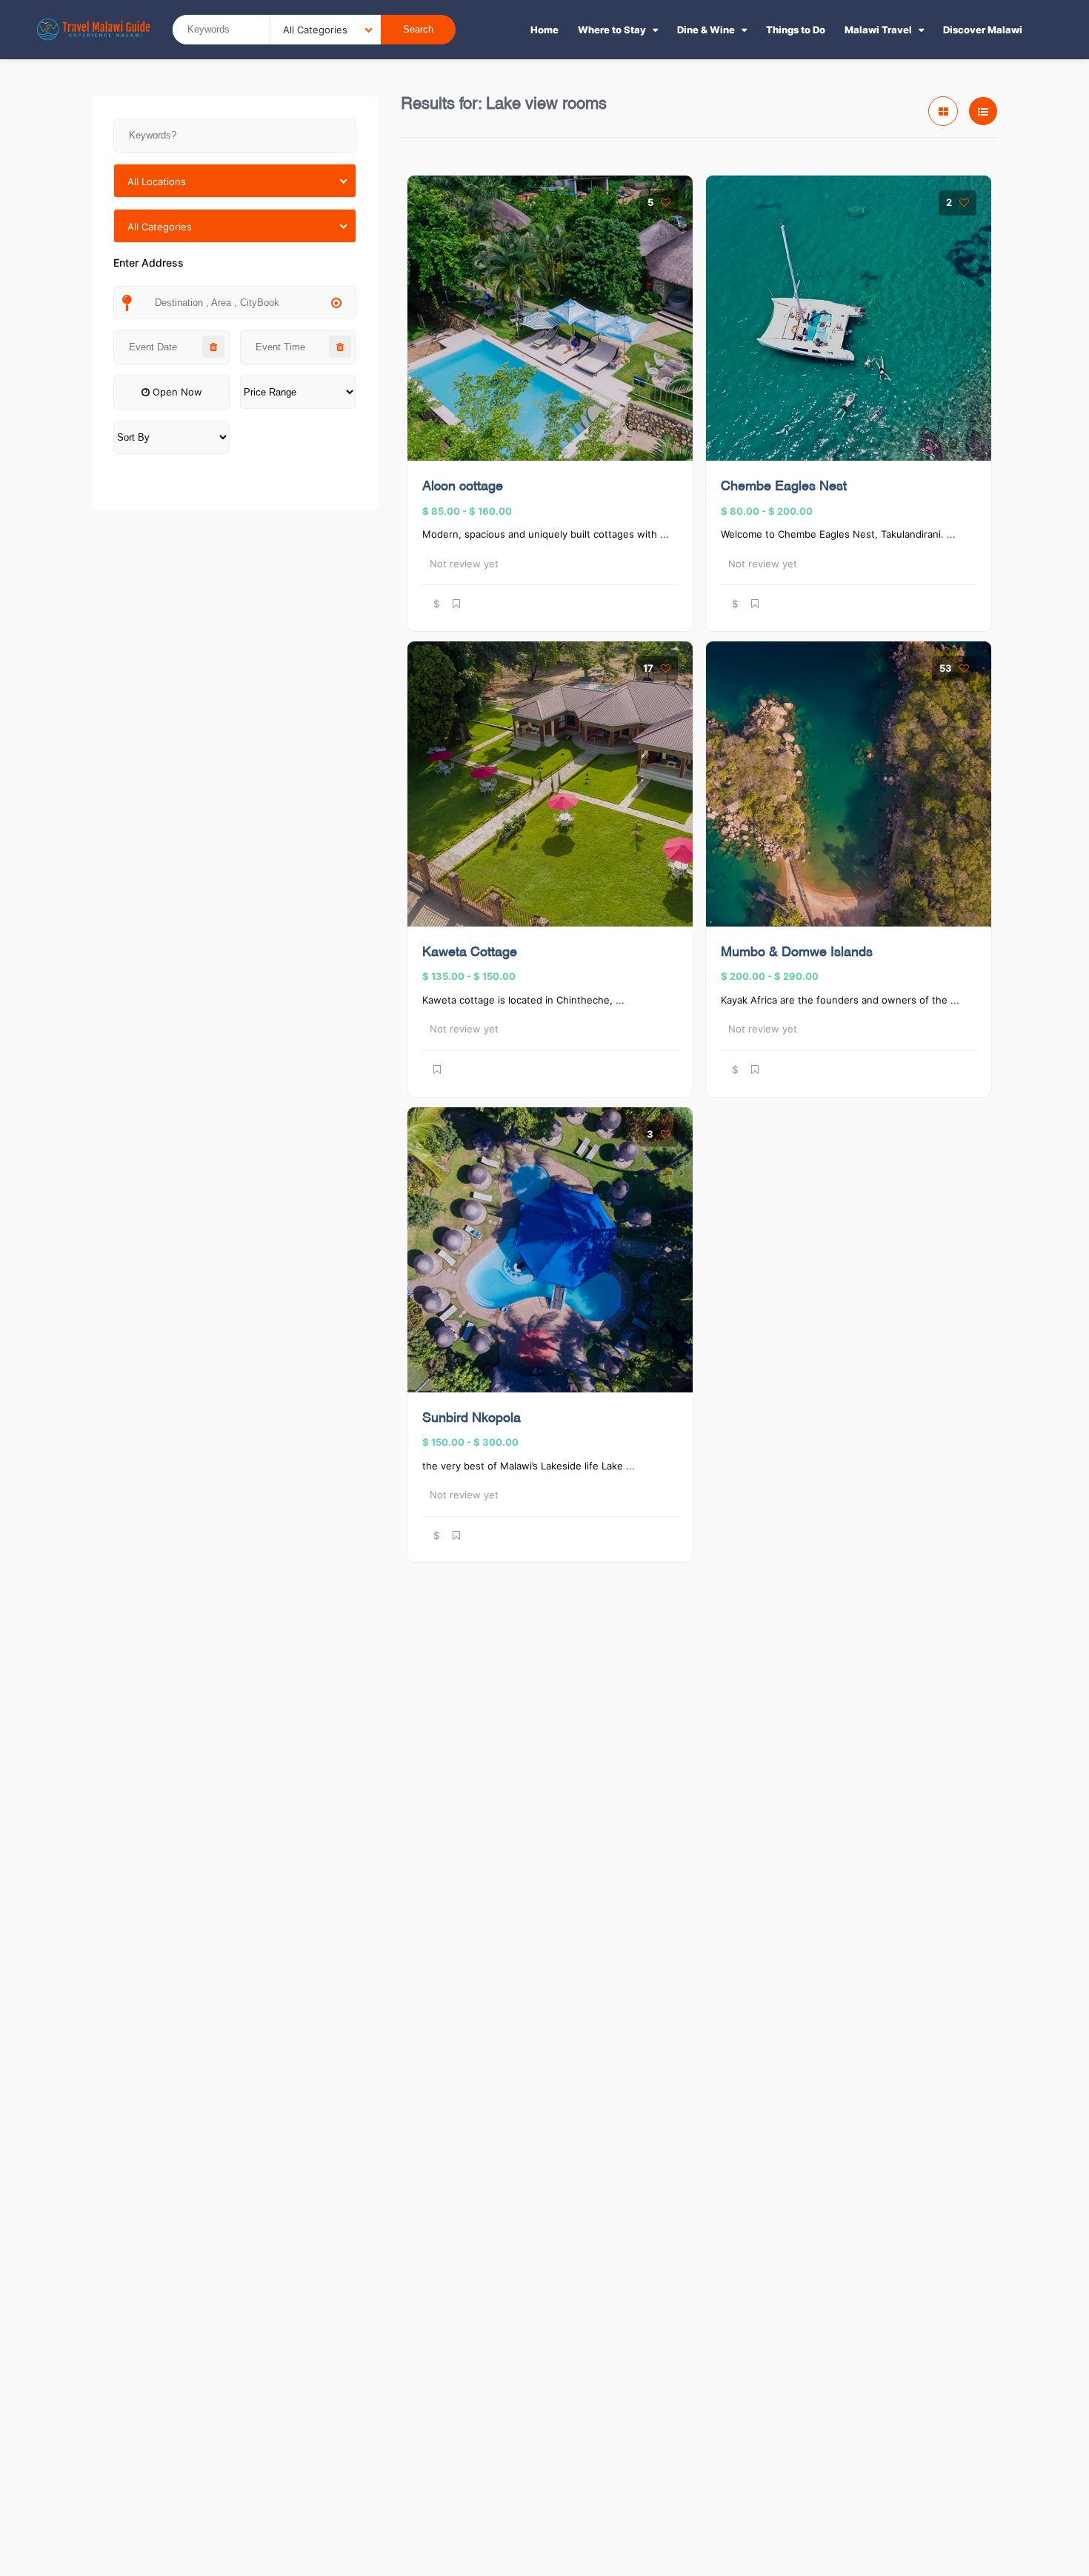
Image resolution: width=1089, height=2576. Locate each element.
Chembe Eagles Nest (784, 487)
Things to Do (796, 30)
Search (418, 29)
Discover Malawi (983, 30)
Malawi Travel (878, 30)
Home (544, 30)
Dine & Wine (706, 30)
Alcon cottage (463, 487)
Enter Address (149, 263)
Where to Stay (612, 30)
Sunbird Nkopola (472, 1419)
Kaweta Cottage (470, 953)
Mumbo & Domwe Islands (797, 953)
